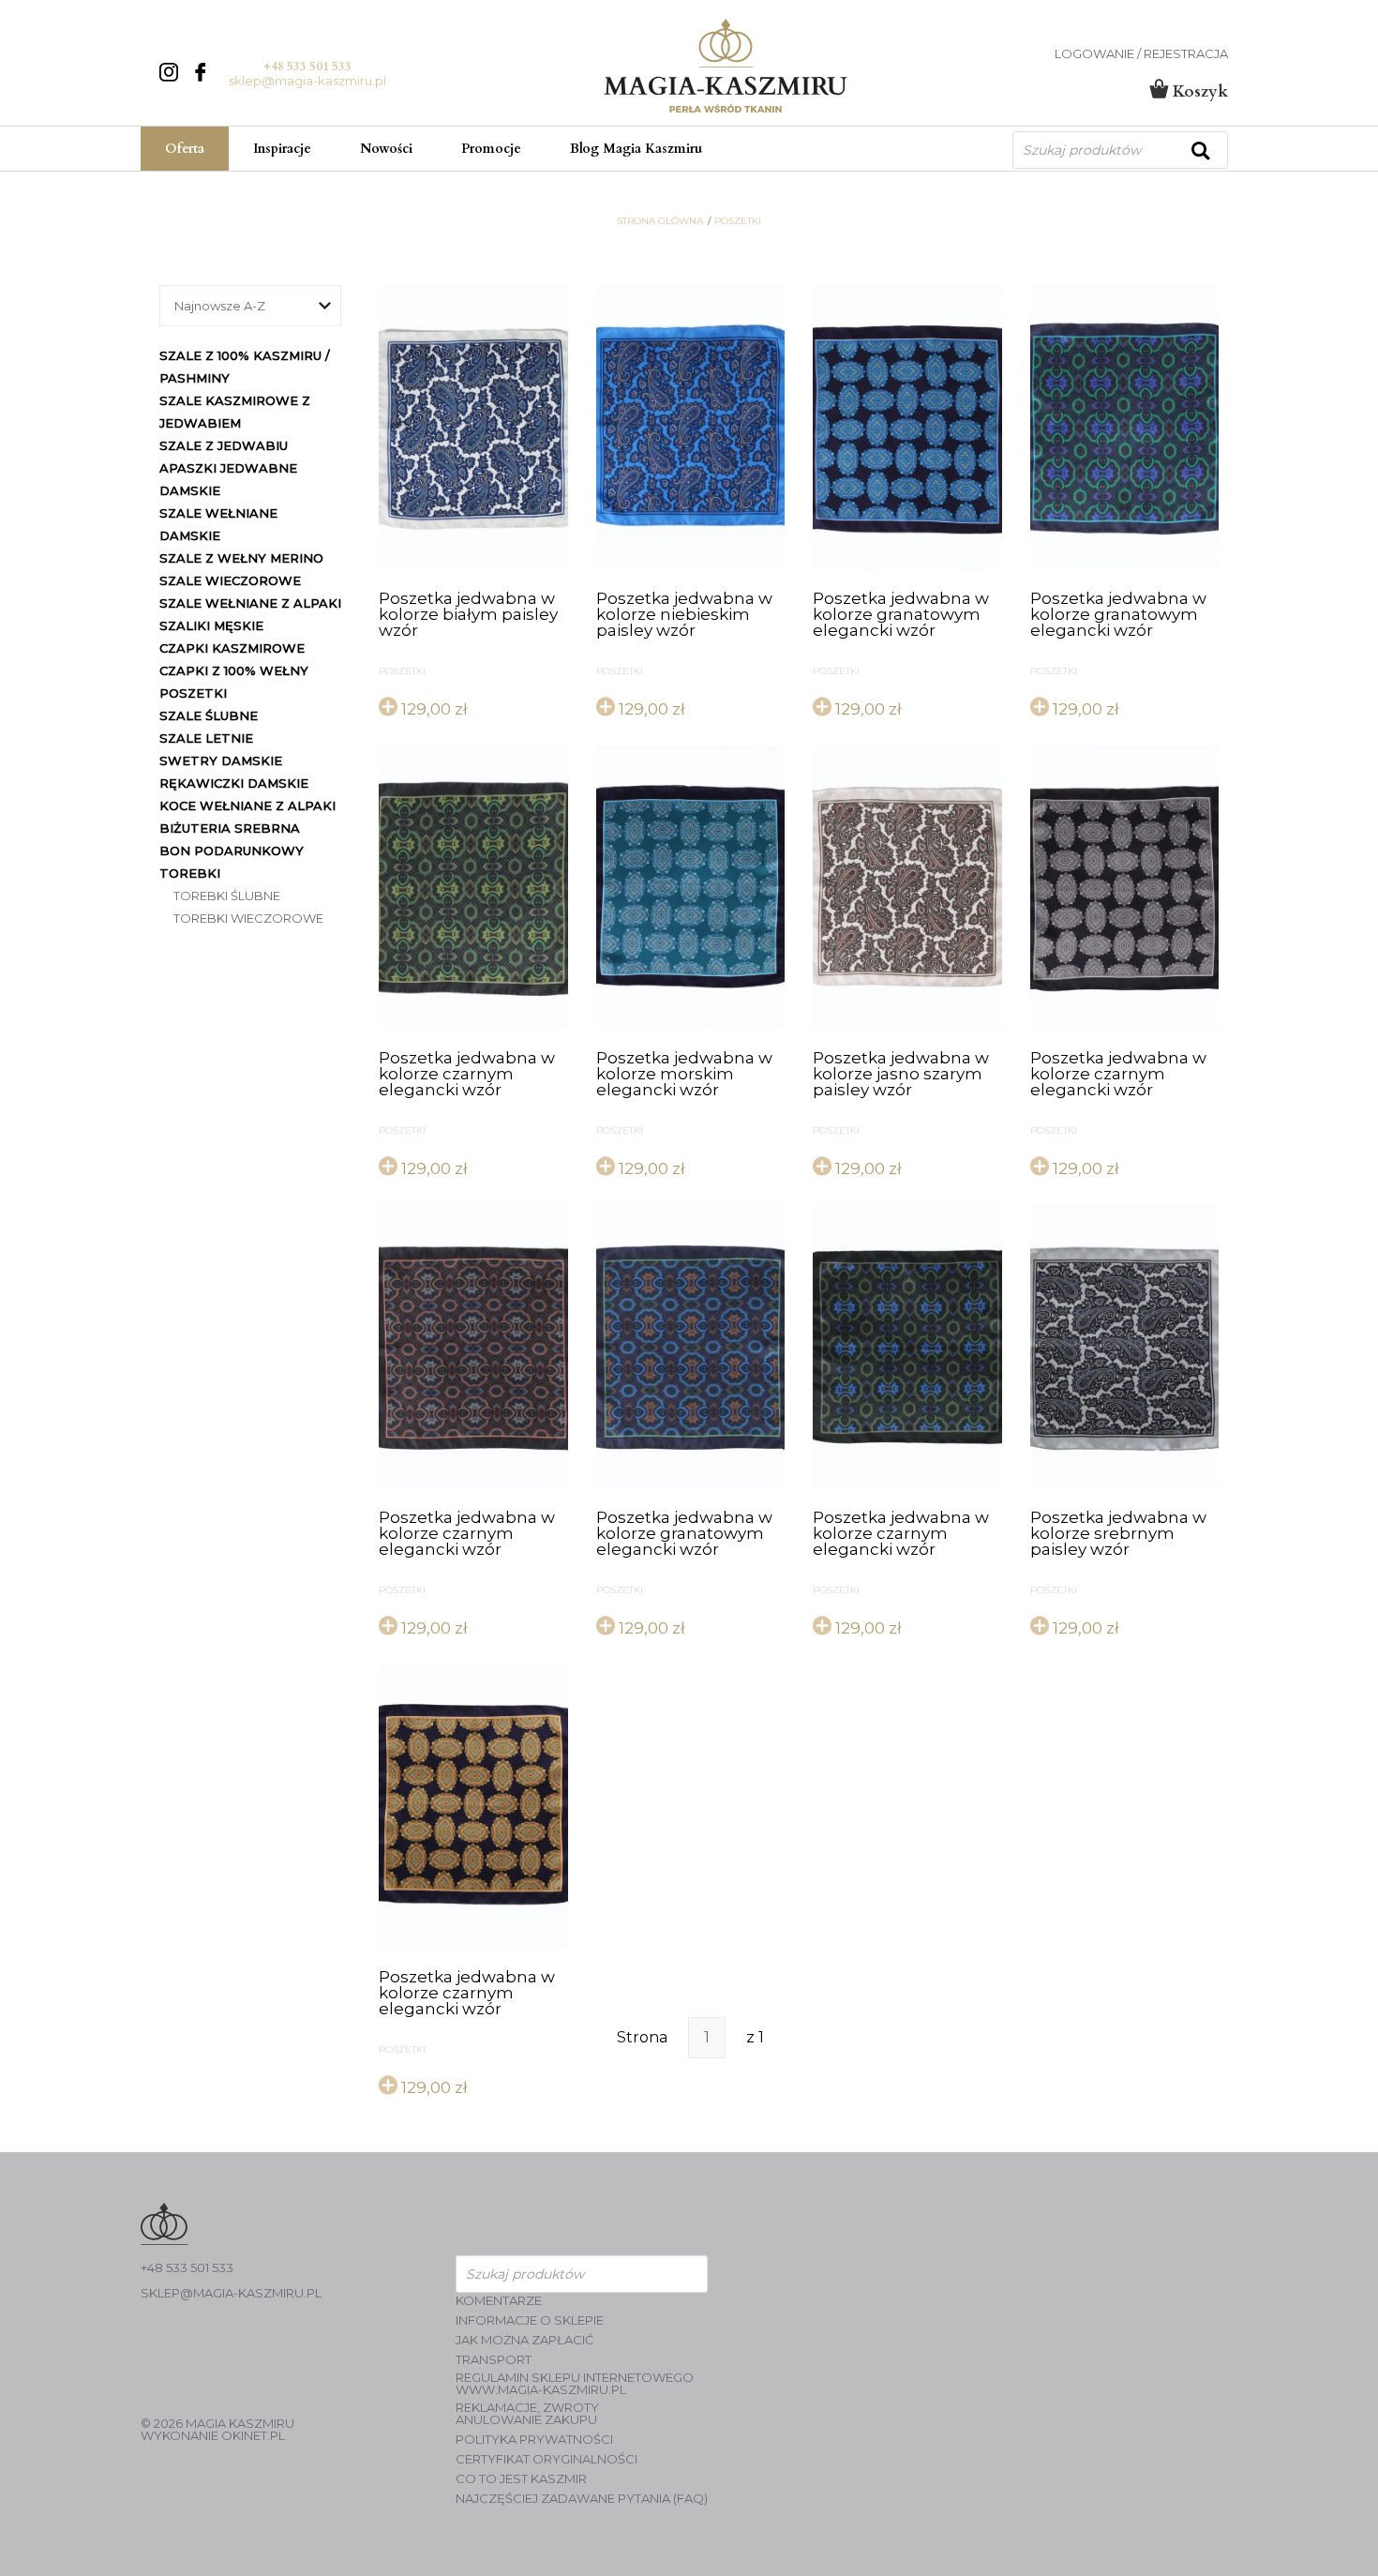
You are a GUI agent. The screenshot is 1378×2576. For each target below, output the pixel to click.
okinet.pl (253, 2435)
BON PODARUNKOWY (232, 851)
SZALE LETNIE (206, 738)
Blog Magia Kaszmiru (636, 149)
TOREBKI (190, 873)
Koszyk (1198, 91)
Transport (494, 2360)
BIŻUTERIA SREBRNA (230, 828)
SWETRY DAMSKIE (221, 761)
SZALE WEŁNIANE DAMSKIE (218, 524)
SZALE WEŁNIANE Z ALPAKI (250, 603)
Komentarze (499, 2301)
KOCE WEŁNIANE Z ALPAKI (247, 806)
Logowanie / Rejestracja (1141, 54)
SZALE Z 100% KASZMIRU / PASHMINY (245, 367)
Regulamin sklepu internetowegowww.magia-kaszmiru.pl (575, 2384)
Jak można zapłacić (524, 2340)
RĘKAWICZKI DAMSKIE (234, 783)
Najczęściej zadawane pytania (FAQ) (582, 2499)
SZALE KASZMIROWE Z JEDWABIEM (235, 412)
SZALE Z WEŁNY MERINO (241, 558)
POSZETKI (738, 221)
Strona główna (660, 221)
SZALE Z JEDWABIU (224, 445)
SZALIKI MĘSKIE (211, 625)
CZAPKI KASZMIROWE (232, 648)
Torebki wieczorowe (248, 918)
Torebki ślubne (227, 896)
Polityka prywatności (534, 2440)
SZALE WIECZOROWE (230, 580)
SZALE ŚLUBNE (209, 716)
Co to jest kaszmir (521, 2479)
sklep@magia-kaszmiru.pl (307, 81)
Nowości (386, 149)
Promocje (491, 149)
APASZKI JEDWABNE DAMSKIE (228, 479)
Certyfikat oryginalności (547, 2459)
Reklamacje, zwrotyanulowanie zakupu (527, 2414)
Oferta (185, 149)
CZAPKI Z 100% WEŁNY (234, 670)
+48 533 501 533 (307, 67)
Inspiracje (282, 149)
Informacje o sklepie (530, 2320)
